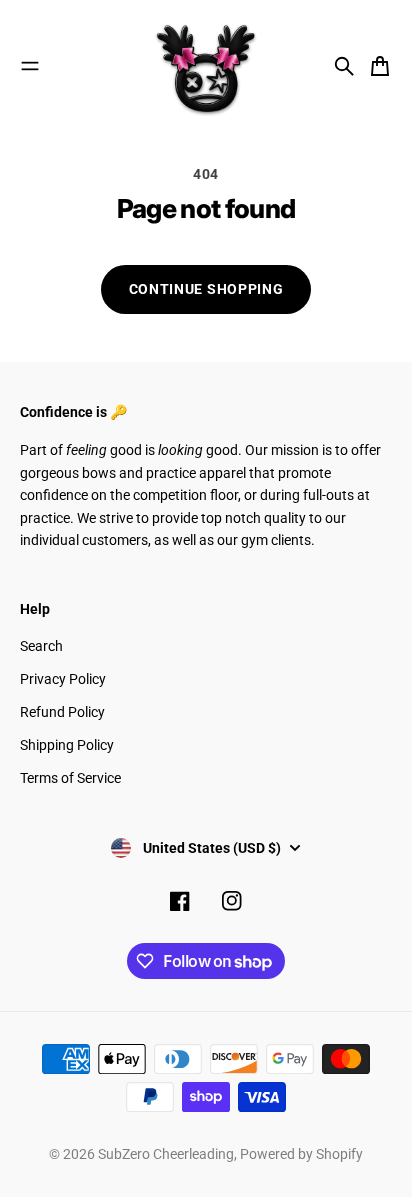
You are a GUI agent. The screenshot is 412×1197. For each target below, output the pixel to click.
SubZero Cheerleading (166, 1154)
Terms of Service (70, 778)
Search (41, 646)
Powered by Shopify (301, 1154)
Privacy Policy (63, 679)
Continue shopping (206, 289)
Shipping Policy (67, 745)
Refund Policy (62, 712)
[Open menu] (30, 66)
